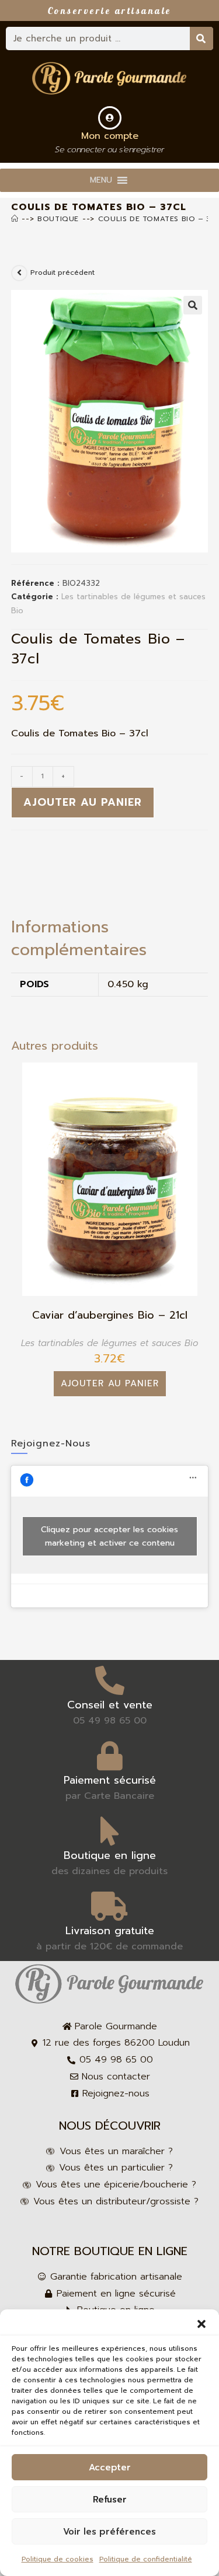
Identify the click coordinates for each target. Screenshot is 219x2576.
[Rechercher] (201, 39)
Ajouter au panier (83, 802)
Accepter (110, 2467)
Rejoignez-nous (51, 1443)
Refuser (110, 2500)
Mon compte (110, 136)
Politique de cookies (58, 2559)
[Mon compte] (110, 118)
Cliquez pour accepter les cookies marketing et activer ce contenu (109, 1536)
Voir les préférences (109, 2532)
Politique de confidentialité (146, 2559)
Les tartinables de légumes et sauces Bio (109, 1343)
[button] (201, 2324)
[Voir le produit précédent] (19, 273)
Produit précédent (62, 272)
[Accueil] (15, 219)
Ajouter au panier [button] (110, 1383)
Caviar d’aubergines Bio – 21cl (110, 1315)
